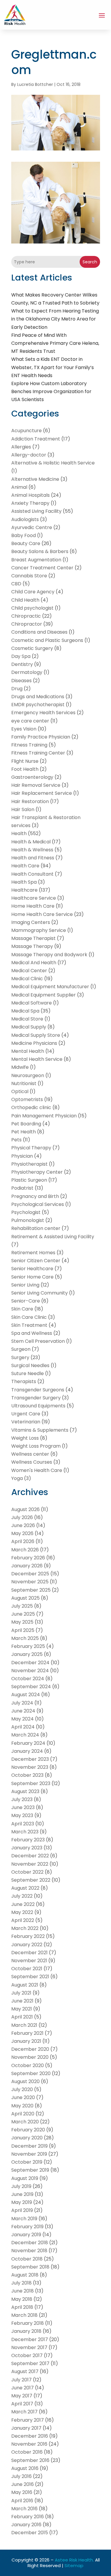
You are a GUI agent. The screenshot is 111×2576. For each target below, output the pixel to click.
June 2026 (23, 1525)
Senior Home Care (32, 1277)
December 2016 (30, 2436)
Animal (19, 487)
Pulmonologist (28, 1220)
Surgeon (21, 1349)
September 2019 (30, 2170)
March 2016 (24, 2509)
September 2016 (30, 2460)
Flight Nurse (25, 761)
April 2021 (22, 2017)
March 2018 (24, 2315)
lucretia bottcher (35, 84)
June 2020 (23, 2097)
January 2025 (27, 1654)
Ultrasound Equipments (38, 1406)
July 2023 (22, 1799)
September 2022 (31, 1880)
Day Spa (21, 656)
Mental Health (28, 1051)
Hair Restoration (30, 801)
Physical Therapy (31, 1148)
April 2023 (23, 1824)
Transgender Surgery (36, 1398)
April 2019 (22, 2210)
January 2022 (27, 1945)
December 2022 (30, 1856)
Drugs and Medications (38, 697)
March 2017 (24, 2412)
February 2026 (28, 1558)
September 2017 (30, 2363)
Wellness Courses (32, 1462)
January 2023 (27, 1848)
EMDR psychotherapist (38, 705)
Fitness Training (29, 745)
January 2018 (26, 2331)
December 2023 (30, 1759)
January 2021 (26, 2041)
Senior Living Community (40, 1293)
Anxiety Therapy (30, 503)
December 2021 (29, 1953)
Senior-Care (26, 1301)
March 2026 (25, 1550)
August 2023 (25, 1791)
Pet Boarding (26, 1124)
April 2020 (23, 2114)
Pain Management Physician (44, 1116)
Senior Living (25, 1285)
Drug (17, 689)
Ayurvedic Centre (32, 527)
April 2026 (23, 1541)
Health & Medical (31, 842)
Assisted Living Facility (36, 511)
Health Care (25, 866)
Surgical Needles (30, 1365)
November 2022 (30, 1864)
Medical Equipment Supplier (44, 995)
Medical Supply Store (36, 1035)
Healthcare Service (34, 898)
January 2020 (27, 2138)
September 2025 (31, 1590)
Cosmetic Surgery (32, 648)
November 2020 (30, 2057)
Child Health (25, 600)
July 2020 (22, 2089)
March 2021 (24, 2025)
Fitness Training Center (38, 753)
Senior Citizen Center (36, 1261)
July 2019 (21, 2186)
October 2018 (27, 2259)
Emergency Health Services (43, 713)
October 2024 (28, 1679)
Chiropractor (27, 624)
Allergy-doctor (29, 455)
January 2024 (27, 1751)
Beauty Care (26, 543)
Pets (16, 1140)
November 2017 (29, 2347)
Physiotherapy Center (37, 1172)
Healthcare (24, 890)
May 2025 (22, 1622)
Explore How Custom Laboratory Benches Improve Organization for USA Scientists (51, 391)
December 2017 (30, 2339)
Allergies (21, 447)
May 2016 (22, 2492)
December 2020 (30, 2049)
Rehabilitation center (36, 1228)
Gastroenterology (32, 777)
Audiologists (25, 519)
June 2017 (22, 2388)
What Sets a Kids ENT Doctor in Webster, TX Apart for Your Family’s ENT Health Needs (53, 367)
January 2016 (26, 2525)
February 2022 (28, 1936)
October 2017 (27, 2355)
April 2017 (22, 2404)
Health (19, 833)
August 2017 (25, 2371)
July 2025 (22, 1606)
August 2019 (25, 2178)
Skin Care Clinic (29, 1317)
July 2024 (22, 1703)
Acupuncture (26, 431)
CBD (16, 584)
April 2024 (23, 1727)
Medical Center (29, 971)
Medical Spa (25, 1011)
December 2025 (30, 1574)
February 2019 (27, 2227)
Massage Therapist (33, 938)
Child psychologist (32, 608)
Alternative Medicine (35, 479)
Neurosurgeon (28, 1075)
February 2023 (28, 1840)
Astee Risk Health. (74, 2560)
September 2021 (30, 1977)
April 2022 (23, 1920)
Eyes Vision (24, 729)
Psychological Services (38, 1204)
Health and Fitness (33, 858)
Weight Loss (25, 1438)
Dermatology (27, 672)
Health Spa (24, 882)
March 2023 (25, 1832)
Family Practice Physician (41, 737)
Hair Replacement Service (42, 793)
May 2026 (22, 1533)
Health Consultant (32, 874)
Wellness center (30, 1454)
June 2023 (23, 1807)
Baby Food (24, 535)
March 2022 (25, 1928)
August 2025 (25, 1598)
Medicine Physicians (34, 1043)
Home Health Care (33, 906)
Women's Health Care (37, 1470)
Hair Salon (23, 809)
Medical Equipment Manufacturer (50, 987)
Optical (20, 1091)
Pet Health (24, 1132)
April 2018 (22, 2307)
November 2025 (30, 1582)
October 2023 (27, 1775)
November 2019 (29, 2154)
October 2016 (27, 2452)
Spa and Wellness (32, 1333)
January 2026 (27, 1566)
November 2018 (29, 2251)
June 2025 (23, 1614)
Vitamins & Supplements (40, 1430)
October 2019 (27, 2162)
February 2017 (28, 2420)
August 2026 (25, 1509)
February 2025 (28, 1646)
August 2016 (25, 2468)
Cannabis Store (29, 576)
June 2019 (22, 2194)
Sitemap (74, 2565)
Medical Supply (29, 1027)
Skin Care (22, 1309)
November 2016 (29, 2444)
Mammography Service (39, 930)
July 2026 (22, 1517)
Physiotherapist (29, 1164)
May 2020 (22, 2106)
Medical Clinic (27, 979)
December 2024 (30, 1663)
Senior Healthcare (32, 1269)
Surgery (20, 1357)
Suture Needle (28, 1373)
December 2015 (30, 2533)
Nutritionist (24, 1083)
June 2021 (22, 2001)
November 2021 (29, 1961)
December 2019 (29, 2146)
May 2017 (22, 2396)
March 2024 (25, 1735)
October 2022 (27, 1872)
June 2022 (23, 1904)
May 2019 (22, 2202)
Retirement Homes (33, 1253)
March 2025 (25, 1638)
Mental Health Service (37, 1059)
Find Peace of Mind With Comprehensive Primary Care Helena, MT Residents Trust (55, 343)
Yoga (17, 1478)
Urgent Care (26, 1414)
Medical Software (32, 1003)
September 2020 (31, 2073)
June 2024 (23, 1711)
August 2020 (25, 2081)
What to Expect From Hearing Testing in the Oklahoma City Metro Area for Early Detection (55, 319)
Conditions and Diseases (39, 632)
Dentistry (22, 664)
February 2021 (27, 2033)
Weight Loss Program (36, 1446)
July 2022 (22, 1896)
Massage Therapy (32, 946)
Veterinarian (26, 1422)
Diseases (21, 681)
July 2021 (21, 1993)
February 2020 (28, 2130)
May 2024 (22, 1719)
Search (90, 262)
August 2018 (25, 2275)
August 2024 (26, 1695)
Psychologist (26, 1212)
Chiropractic (26, 616)
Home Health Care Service (42, 914)
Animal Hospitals (30, 495)
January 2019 (26, 2235)
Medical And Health (34, 963)
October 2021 (27, 1969)
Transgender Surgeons (38, 1390)
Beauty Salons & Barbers (40, 551)
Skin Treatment (29, 1325)
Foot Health (25, 769)
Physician (22, 1156)
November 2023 (30, 1767)
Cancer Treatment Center (42, 568)
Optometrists (27, 1099)
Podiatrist (22, 1188)
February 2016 (28, 2517)
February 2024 (28, 1743)
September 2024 (31, 1687)
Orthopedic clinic (31, 1107)
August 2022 (25, 1888)
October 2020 (28, 2065)
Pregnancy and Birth (35, 1196)
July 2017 (21, 2380)
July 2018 (21, 2283)
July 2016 (21, 2476)
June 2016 (22, 2484)
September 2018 (30, 2267)
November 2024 (30, 1671)
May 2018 (22, 2299)
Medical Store (27, 1019)
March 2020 (25, 2122)
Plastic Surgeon (29, 1180)
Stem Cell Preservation (38, 1341)
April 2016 (22, 2501)
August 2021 (25, 1985)
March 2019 (24, 2219)
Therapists (24, 1381)
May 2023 (22, 1815)
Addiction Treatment (36, 439)
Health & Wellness (32, 850)
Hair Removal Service (36, 785)
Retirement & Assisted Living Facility (53, 1237)
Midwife (20, 1067)
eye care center (30, 721)
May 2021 (22, 2009)
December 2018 (30, 2243)
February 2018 (28, 2323)
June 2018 (22, 2291)
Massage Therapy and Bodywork (49, 955)
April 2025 (23, 1630)
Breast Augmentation (36, 560)
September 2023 (31, 1783)
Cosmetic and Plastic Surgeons (47, 640)
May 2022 (22, 1912)
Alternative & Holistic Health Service (53, 463)
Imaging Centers (31, 922)
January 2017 (26, 2428)
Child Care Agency (33, 592)
